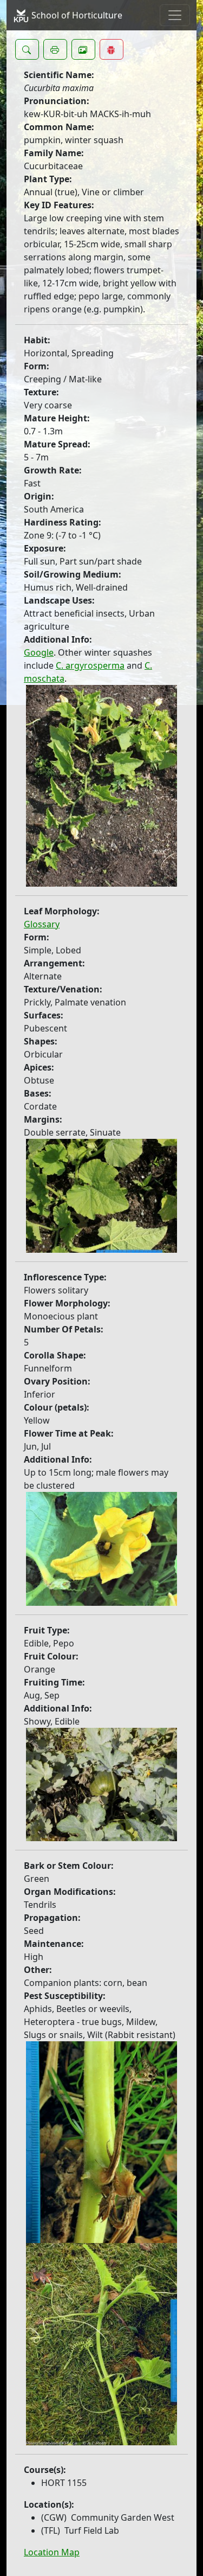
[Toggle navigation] (175, 15)
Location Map (52, 2552)
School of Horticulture (76, 15)
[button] (27, 49)
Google (39, 652)
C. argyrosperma (90, 665)
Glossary (42, 924)
